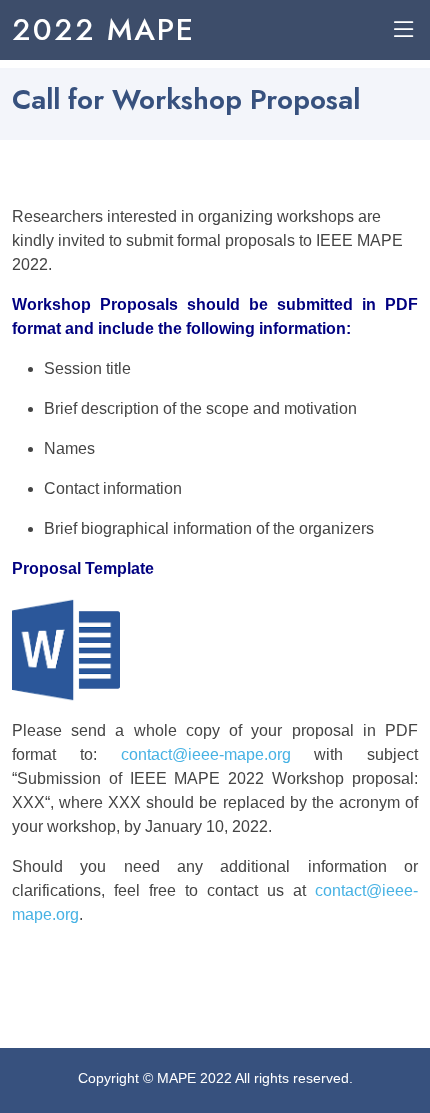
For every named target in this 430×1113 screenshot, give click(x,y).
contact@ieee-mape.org (206, 754)
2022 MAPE (103, 29)
